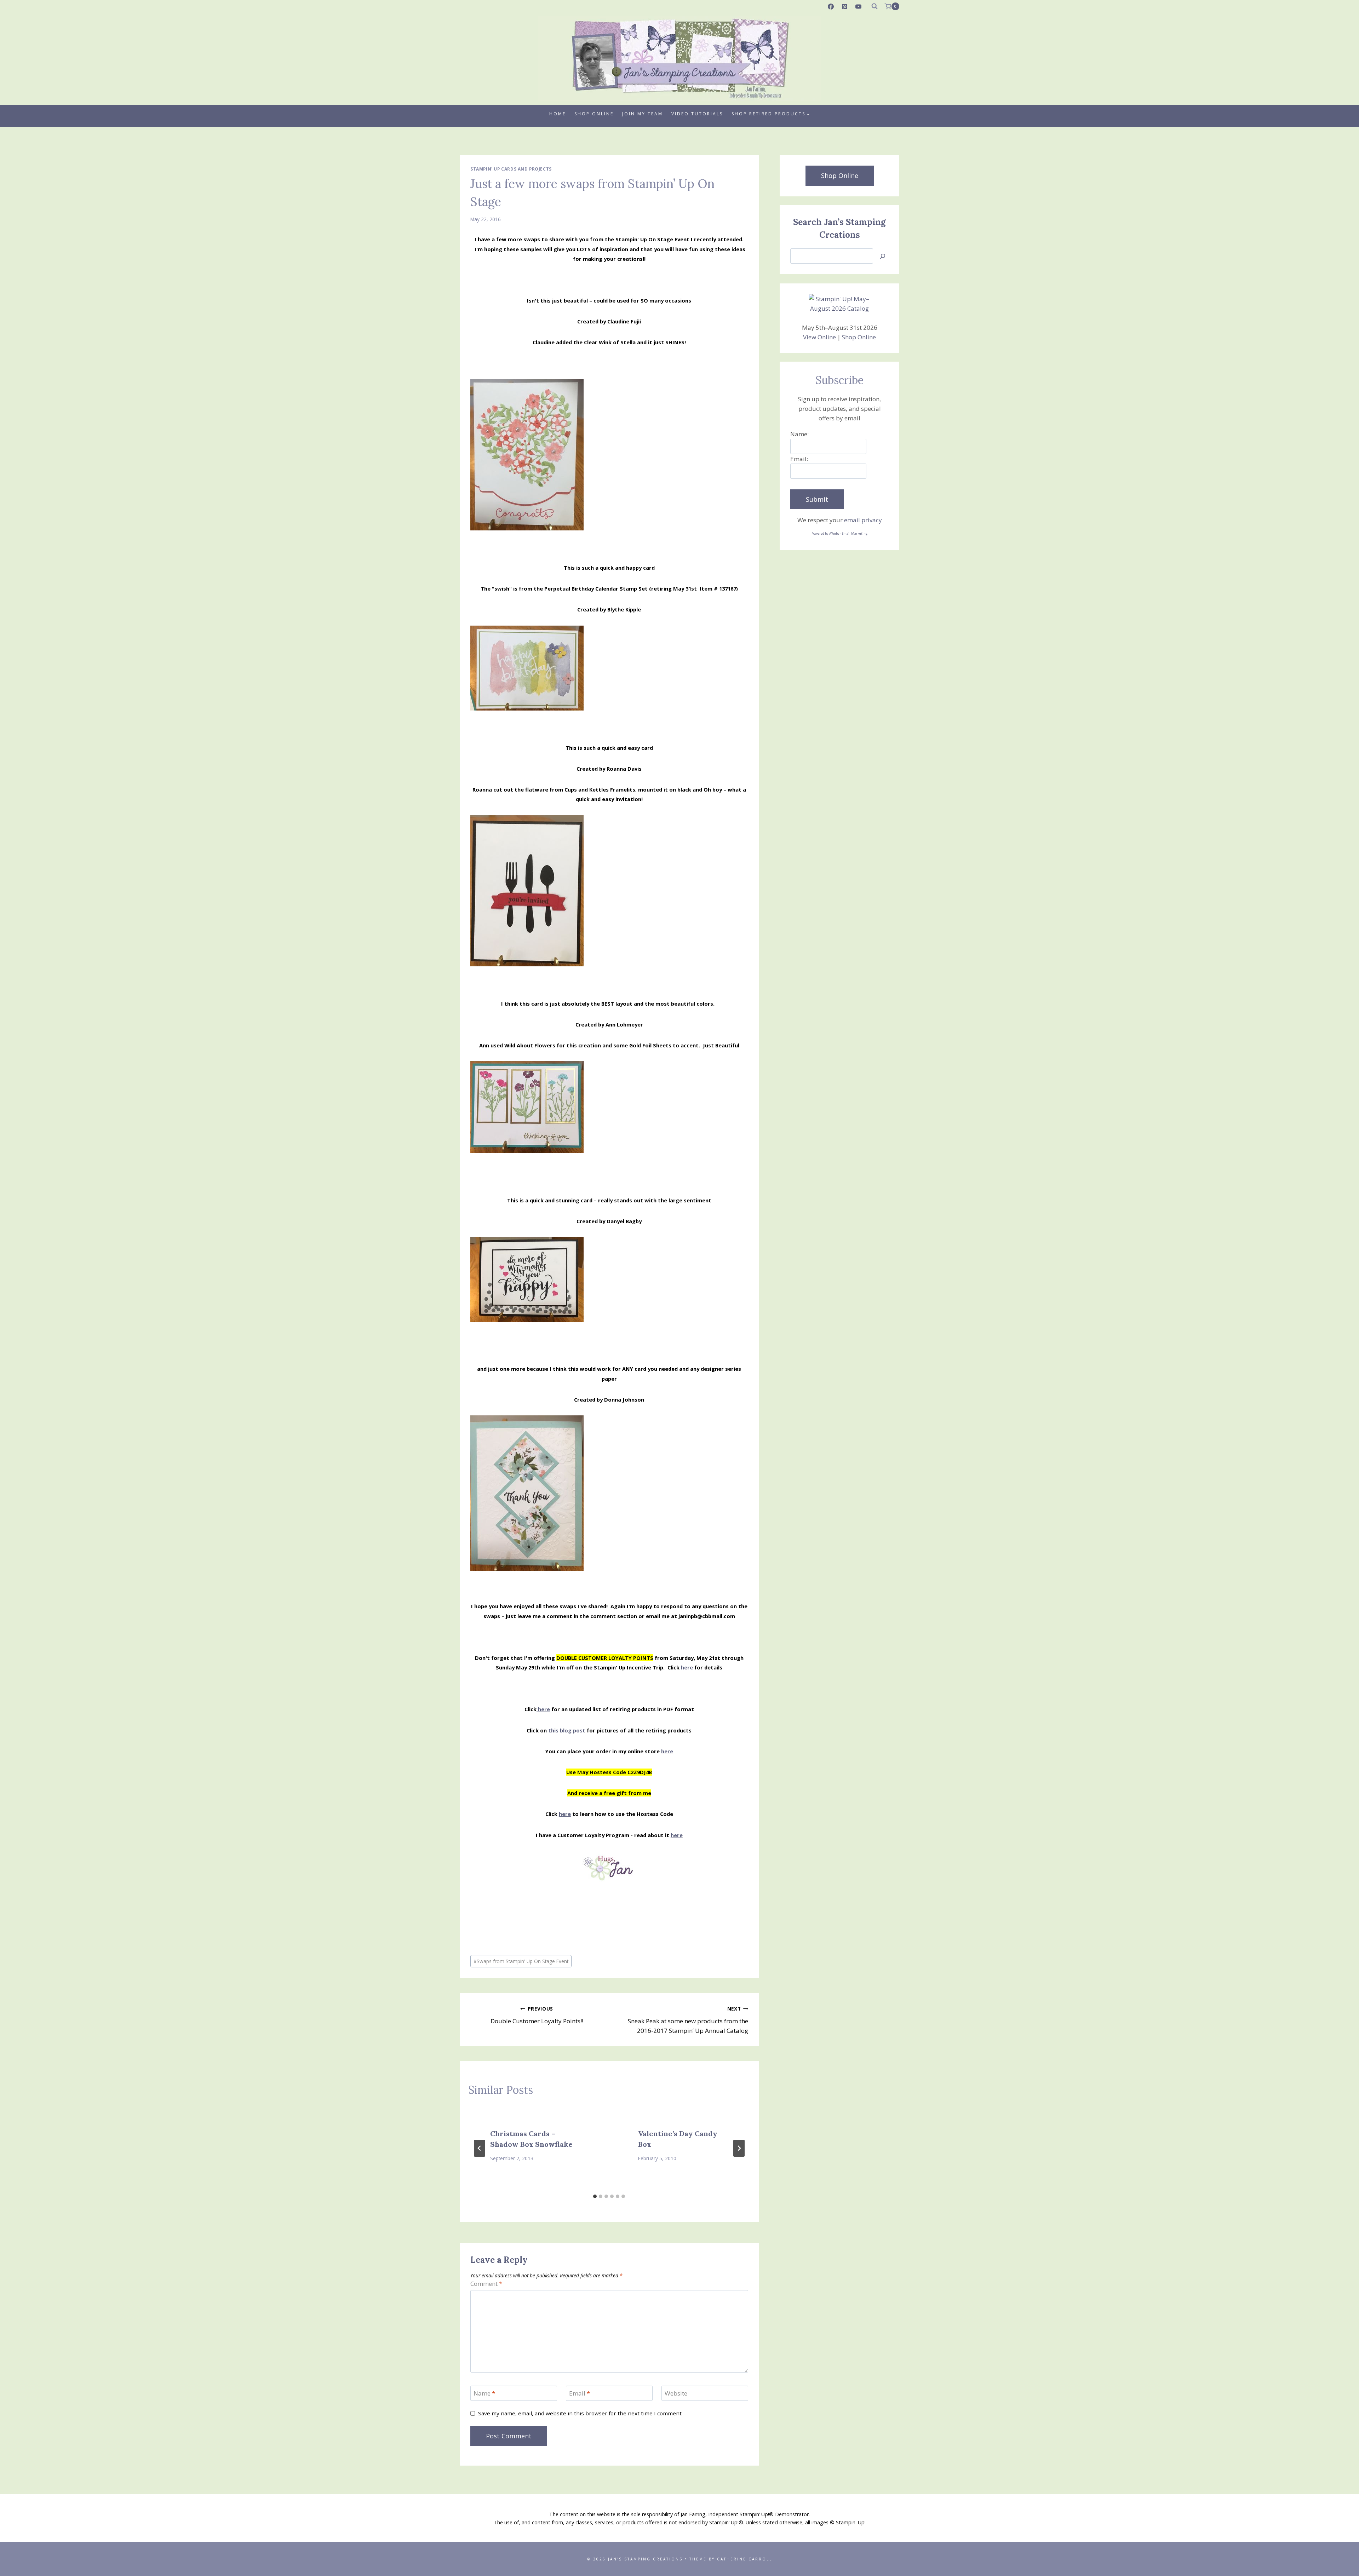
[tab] (595, 2196)
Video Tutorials (697, 114)
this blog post (567, 1730)
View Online (819, 337)
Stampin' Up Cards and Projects (511, 169)
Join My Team (643, 114)
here (687, 1667)
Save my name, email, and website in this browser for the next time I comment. (580, 2413)
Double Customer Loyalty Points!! (537, 2015)
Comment (486, 2284)
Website (676, 2393)
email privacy (863, 520)
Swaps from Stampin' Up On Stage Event (521, 1961)
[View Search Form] (875, 6)
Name (484, 2393)
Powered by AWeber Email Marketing (839, 533)
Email (580, 2393)
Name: (799, 434)
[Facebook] (831, 6)
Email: (799, 459)
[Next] (739, 2148)
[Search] (883, 256)
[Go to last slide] (480, 2148)
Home (558, 114)
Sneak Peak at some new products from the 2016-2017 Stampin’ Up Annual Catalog (688, 2020)
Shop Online (594, 114)
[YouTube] (859, 6)
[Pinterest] (845, 6)
